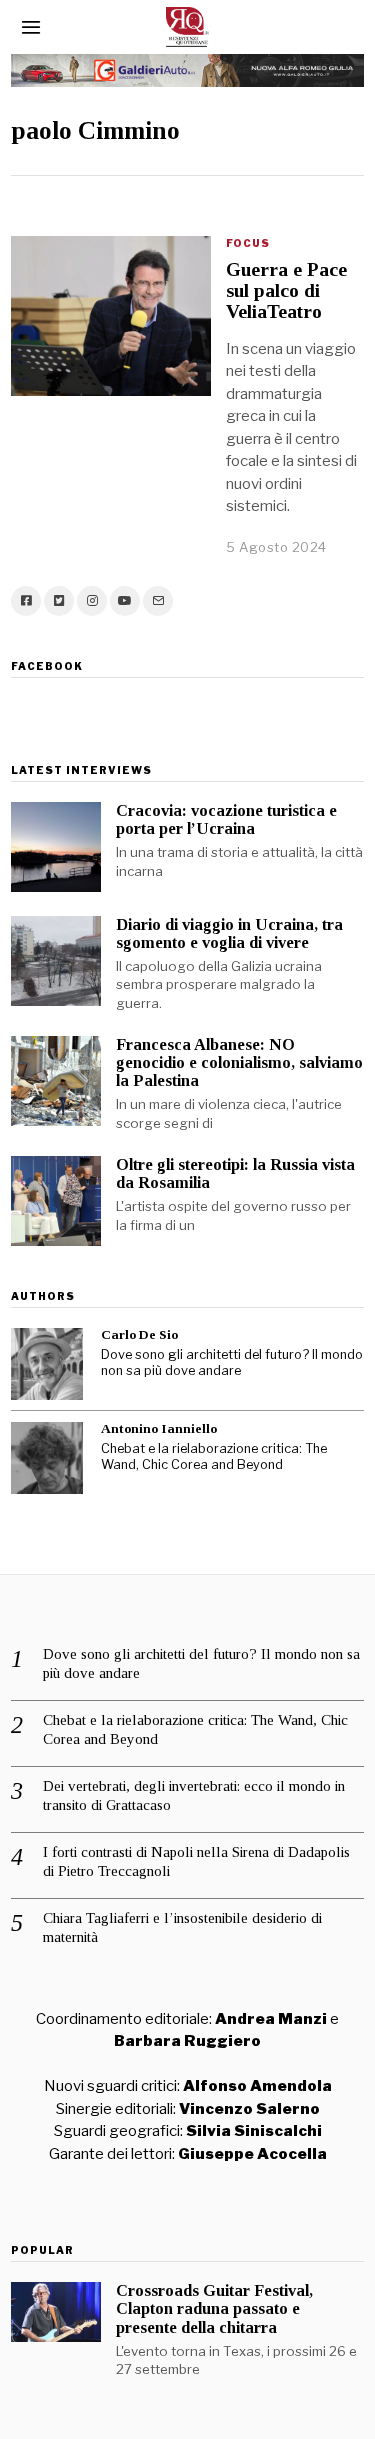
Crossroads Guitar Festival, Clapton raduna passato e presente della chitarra (214, 2308)
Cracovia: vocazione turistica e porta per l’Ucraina (226, 819)
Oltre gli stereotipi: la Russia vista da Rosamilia (235, 1173)
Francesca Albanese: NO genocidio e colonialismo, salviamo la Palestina (239, 1062)
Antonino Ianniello (159, 1428)
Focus (248, 243)
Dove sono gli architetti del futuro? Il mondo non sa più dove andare (232, 1363)
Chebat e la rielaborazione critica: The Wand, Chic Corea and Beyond (214, 1457)
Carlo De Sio (139, 1334)
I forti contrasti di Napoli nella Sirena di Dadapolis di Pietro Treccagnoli (196, 1862)
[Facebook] (26, 601)
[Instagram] (92, 601)
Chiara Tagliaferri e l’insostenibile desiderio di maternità (182, 1928)
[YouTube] (125, 601)
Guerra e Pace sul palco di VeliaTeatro (286, 291)
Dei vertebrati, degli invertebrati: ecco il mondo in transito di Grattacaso (194, 1796)
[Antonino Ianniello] (47, 1458)
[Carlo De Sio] (47, 1364)
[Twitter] (59, 601)
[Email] (158, 601)
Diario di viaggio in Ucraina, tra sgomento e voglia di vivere (229, 933)
